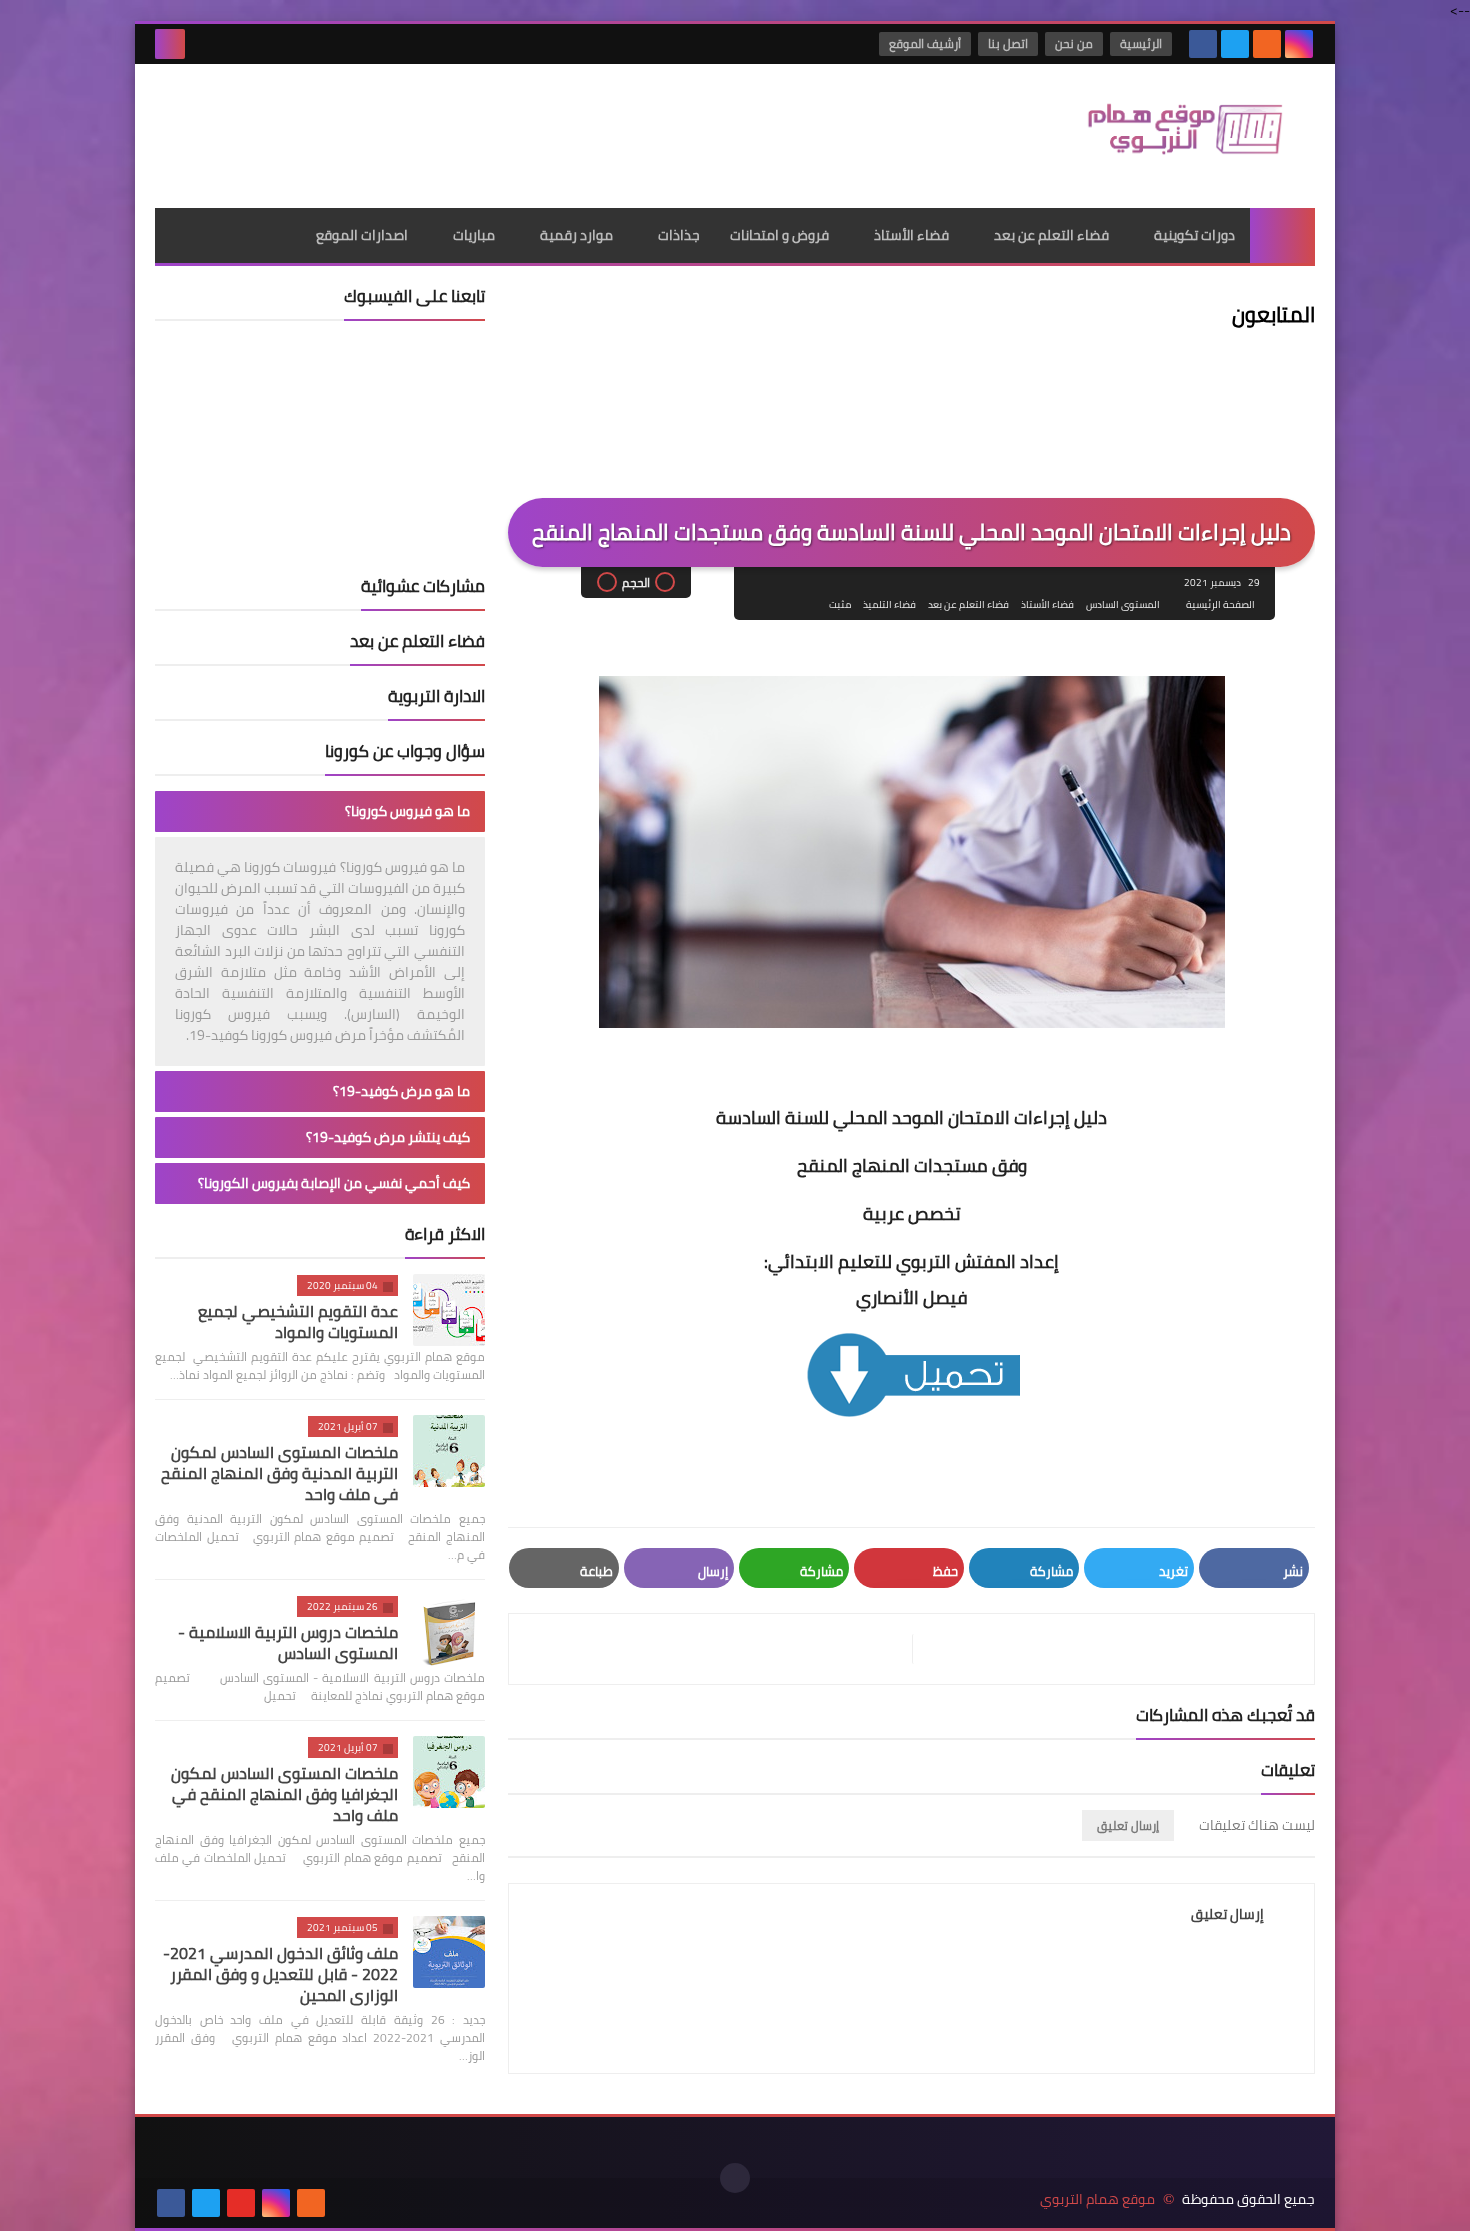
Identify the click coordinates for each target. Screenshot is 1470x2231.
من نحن (1074, 43)
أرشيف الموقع (925, 43)
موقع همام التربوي (1097, 2199)
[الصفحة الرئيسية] (1282, 235)
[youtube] (241, 2203)
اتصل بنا (1008, 43)
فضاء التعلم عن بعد (1051, 235)
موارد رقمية (576, 235)
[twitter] (1235, 44)
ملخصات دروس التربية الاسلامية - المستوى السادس (288, 1642)
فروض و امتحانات (779, 235)
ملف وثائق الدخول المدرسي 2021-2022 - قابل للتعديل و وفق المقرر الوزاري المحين (280, 1974)
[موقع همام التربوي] (1170, 136)
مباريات (474, 235)
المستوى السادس (1123, 604)
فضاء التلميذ (889, 604)
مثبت (840, 604)
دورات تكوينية (1194, 235)
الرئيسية (1141, 43)
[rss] (1267, 44)
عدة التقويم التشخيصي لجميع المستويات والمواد (298, 1321)
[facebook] (1203, 44)
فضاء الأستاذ (911, 235)
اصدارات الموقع (362, 235)
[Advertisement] (519, 129)
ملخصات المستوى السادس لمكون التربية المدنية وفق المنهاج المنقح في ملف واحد (279, 1473)
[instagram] (1299, 44)
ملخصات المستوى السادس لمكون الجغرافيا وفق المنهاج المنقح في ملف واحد (284, 1794)
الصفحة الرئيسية (1220, 604)
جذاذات (679, 235)
